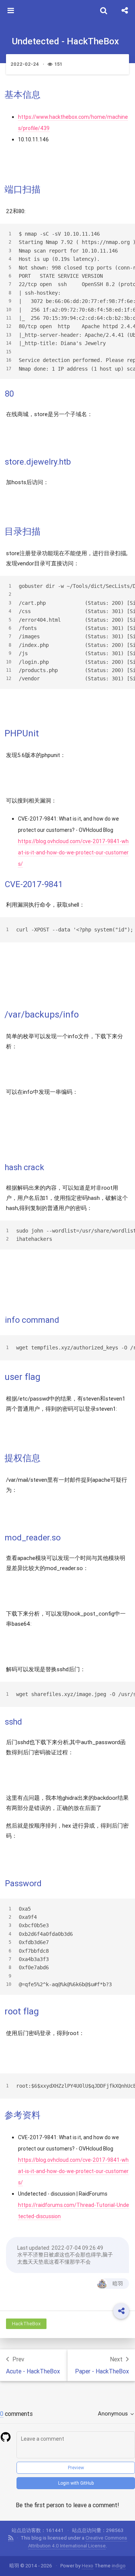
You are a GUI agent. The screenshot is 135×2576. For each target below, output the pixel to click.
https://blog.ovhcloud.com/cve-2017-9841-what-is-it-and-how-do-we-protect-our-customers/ (73, 853)
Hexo (88, 2566)
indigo (119, 2566)
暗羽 (118, 2284)
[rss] (11, 2538)
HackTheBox (26, 2324)
